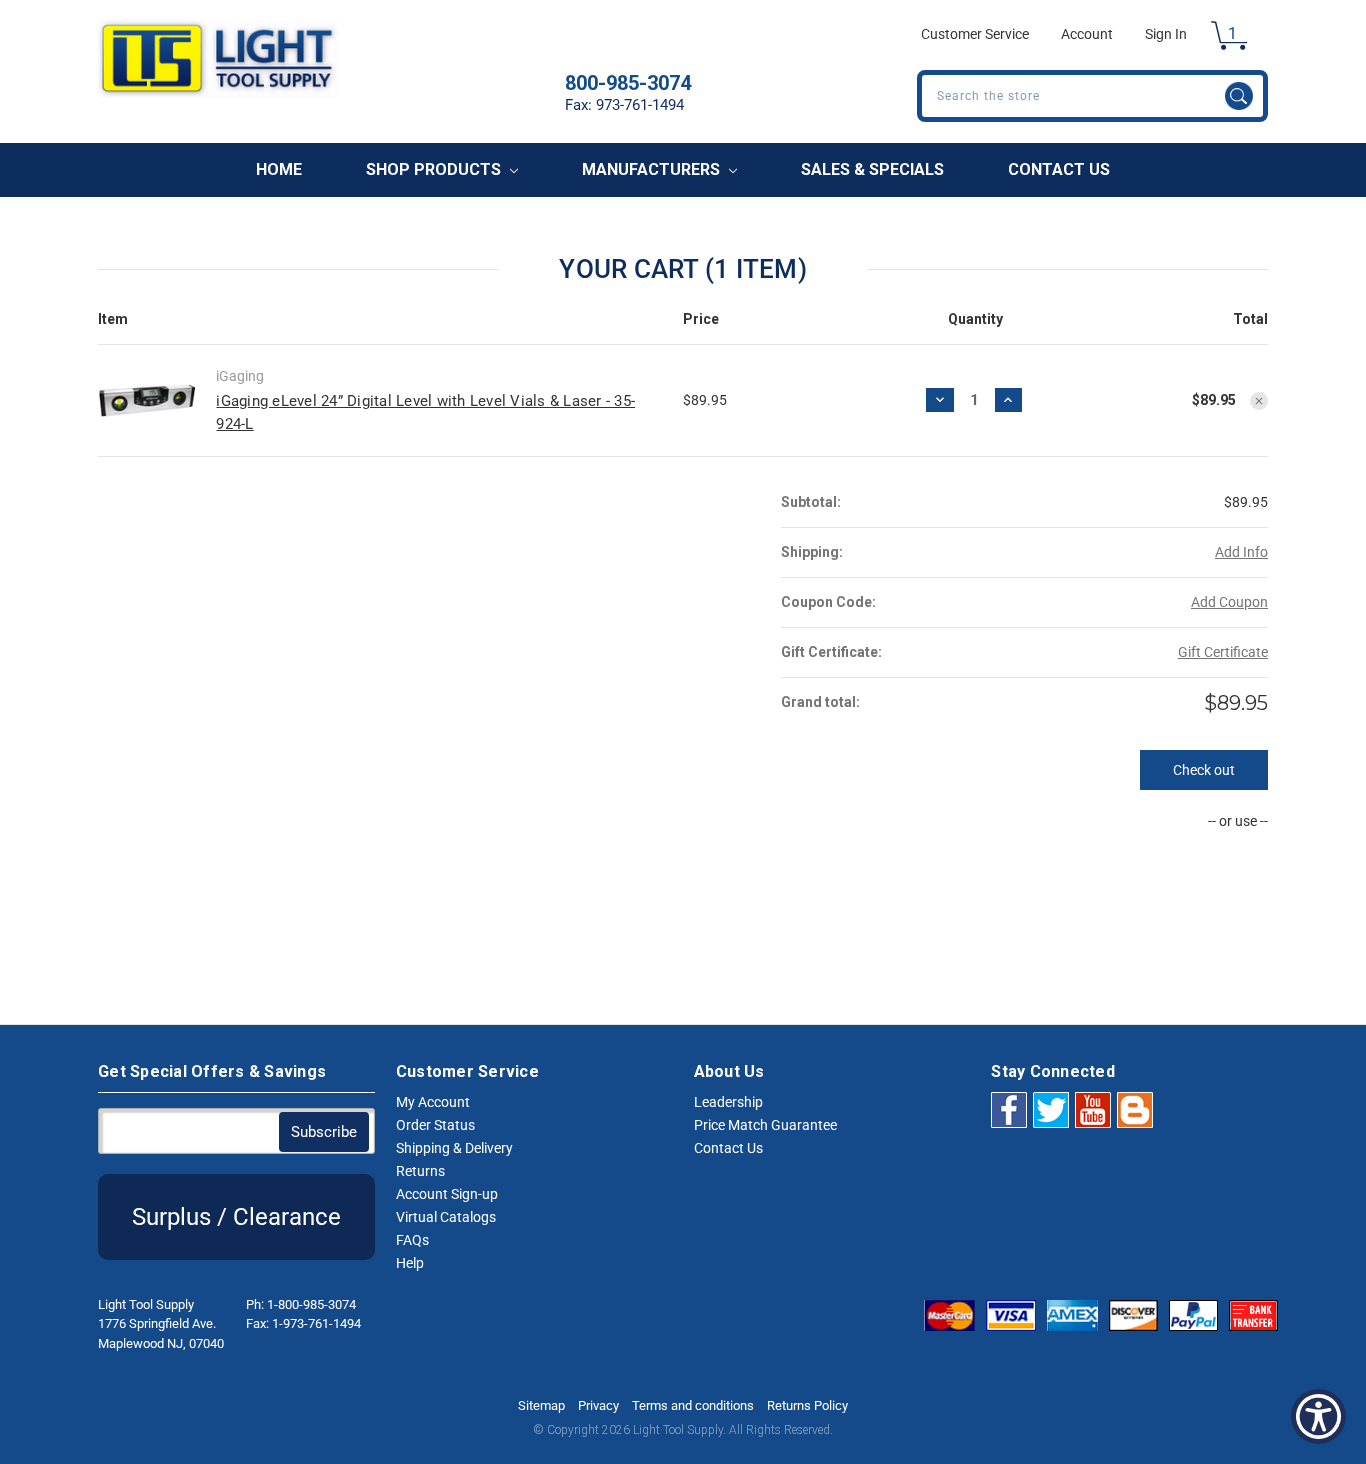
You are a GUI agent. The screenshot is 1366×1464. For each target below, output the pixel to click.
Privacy (598, 1405)
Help (410, 1263)
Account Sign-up (447, 1194)
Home (279, 169)
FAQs (412, 1240)
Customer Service (975, 34)
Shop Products (435, 169)
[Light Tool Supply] (218, 91)
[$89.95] (1259, 401)
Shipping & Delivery (454, 1148)
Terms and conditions (693, 1405)
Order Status (435, 1125)
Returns (420, 1171)
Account (1087, 34)
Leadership (728, 1102)
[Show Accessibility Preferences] (1318, 1416)
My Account (433, 1102)
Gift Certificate (1223, 652)
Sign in (1166, 34)
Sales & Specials (872, 169)
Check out (1204, 770)
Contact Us (1059, 169)
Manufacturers (653, 169)
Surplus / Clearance (236, 1217)
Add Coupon (1229, 602)
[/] (1135, 1109)
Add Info (1241, 552)
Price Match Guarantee (765, 1125)
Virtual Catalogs (446, 1217)
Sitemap (541, 1405)
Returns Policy (807, 1405)
